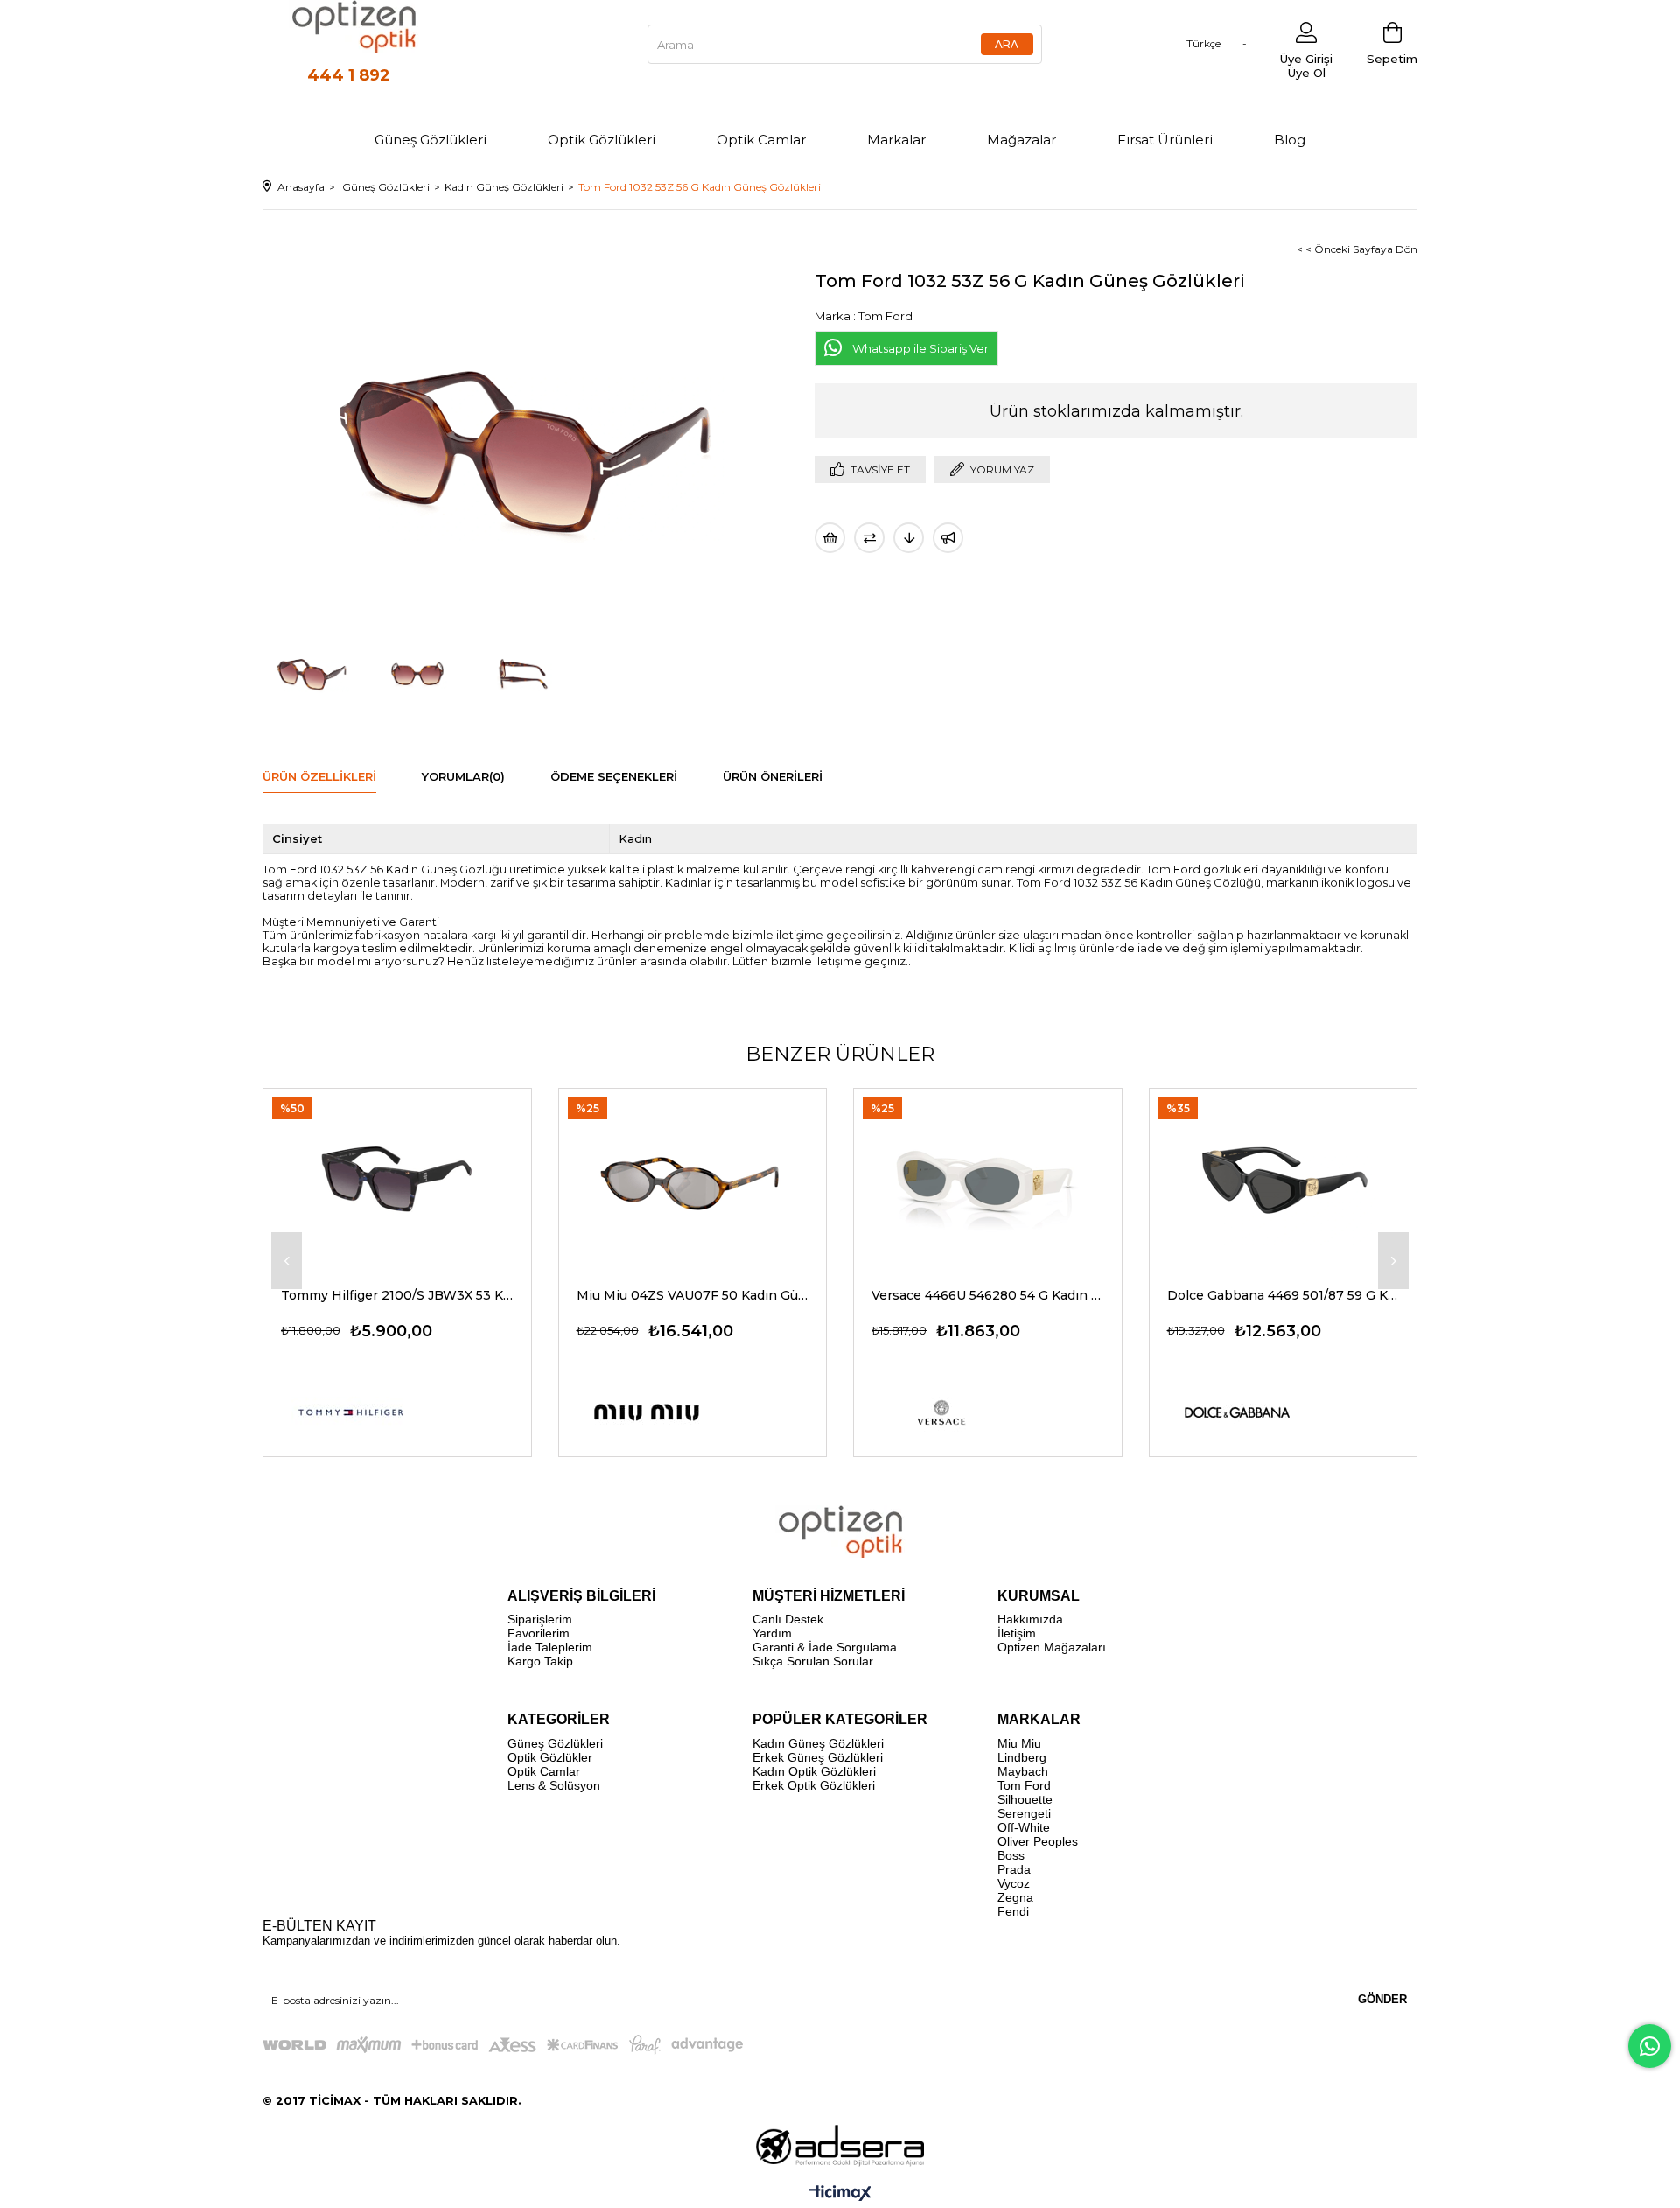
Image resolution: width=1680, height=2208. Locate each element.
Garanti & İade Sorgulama (825, 1647)
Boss (1011, 1855)
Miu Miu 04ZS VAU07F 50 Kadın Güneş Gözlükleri (693, 1295)
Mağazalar (1022, 140)
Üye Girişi (1306, 59)
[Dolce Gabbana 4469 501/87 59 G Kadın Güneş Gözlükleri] (1284, 1178)
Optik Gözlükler (550, 1757)
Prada (1014, 1869)
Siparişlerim (540, 1619)
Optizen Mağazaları (1052, 1647)
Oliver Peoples (1038, 1841)
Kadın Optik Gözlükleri (814, 1771)
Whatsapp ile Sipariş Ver (920, 348)
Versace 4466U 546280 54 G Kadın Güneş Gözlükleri (988, 1295)
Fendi (1013, 1911)
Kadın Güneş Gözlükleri (818, 1743)
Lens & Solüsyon (554, 1785)
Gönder (1382, 1999)
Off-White (1024, 1827)
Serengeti (1024, 1813)
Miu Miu (1019, 1743)
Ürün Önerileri (773, 776)
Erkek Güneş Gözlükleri (818, 1757)
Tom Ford (1024, 1785)
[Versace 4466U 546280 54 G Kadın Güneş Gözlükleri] (988, 1178)
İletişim (1017, 1633)
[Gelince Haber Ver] (948, 538)
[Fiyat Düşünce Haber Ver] (909, 538)
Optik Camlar (761, 140)
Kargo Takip (540, 1661)
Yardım (772, 1633)
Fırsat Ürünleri (1165, 140)
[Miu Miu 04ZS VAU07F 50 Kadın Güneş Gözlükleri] (693, 1178)
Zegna (1015, 1897)
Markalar (896, 140)
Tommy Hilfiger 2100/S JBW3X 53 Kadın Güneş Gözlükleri (397, 1295)
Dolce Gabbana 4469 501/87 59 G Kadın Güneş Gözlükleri (1284, 1295)
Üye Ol (1307, 73)
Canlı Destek (788, 1619)
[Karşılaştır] (869, 538)
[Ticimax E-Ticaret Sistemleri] (840, 2194)
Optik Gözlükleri (602, 140)
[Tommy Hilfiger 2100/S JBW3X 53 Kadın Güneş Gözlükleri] (397, 1178)
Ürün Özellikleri (319, 776)
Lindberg (1022, 1757)
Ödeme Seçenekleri (614, 776)
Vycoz (1014, 1883)
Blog (1290, 140)
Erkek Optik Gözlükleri (814, 1785)
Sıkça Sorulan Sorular (813, 1661)
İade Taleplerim (550, 1647)
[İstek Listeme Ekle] (830, 538)
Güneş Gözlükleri (430, 140)
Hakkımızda (1030, 1619)
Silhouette (1025, 1799)
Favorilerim (539, 1633)
